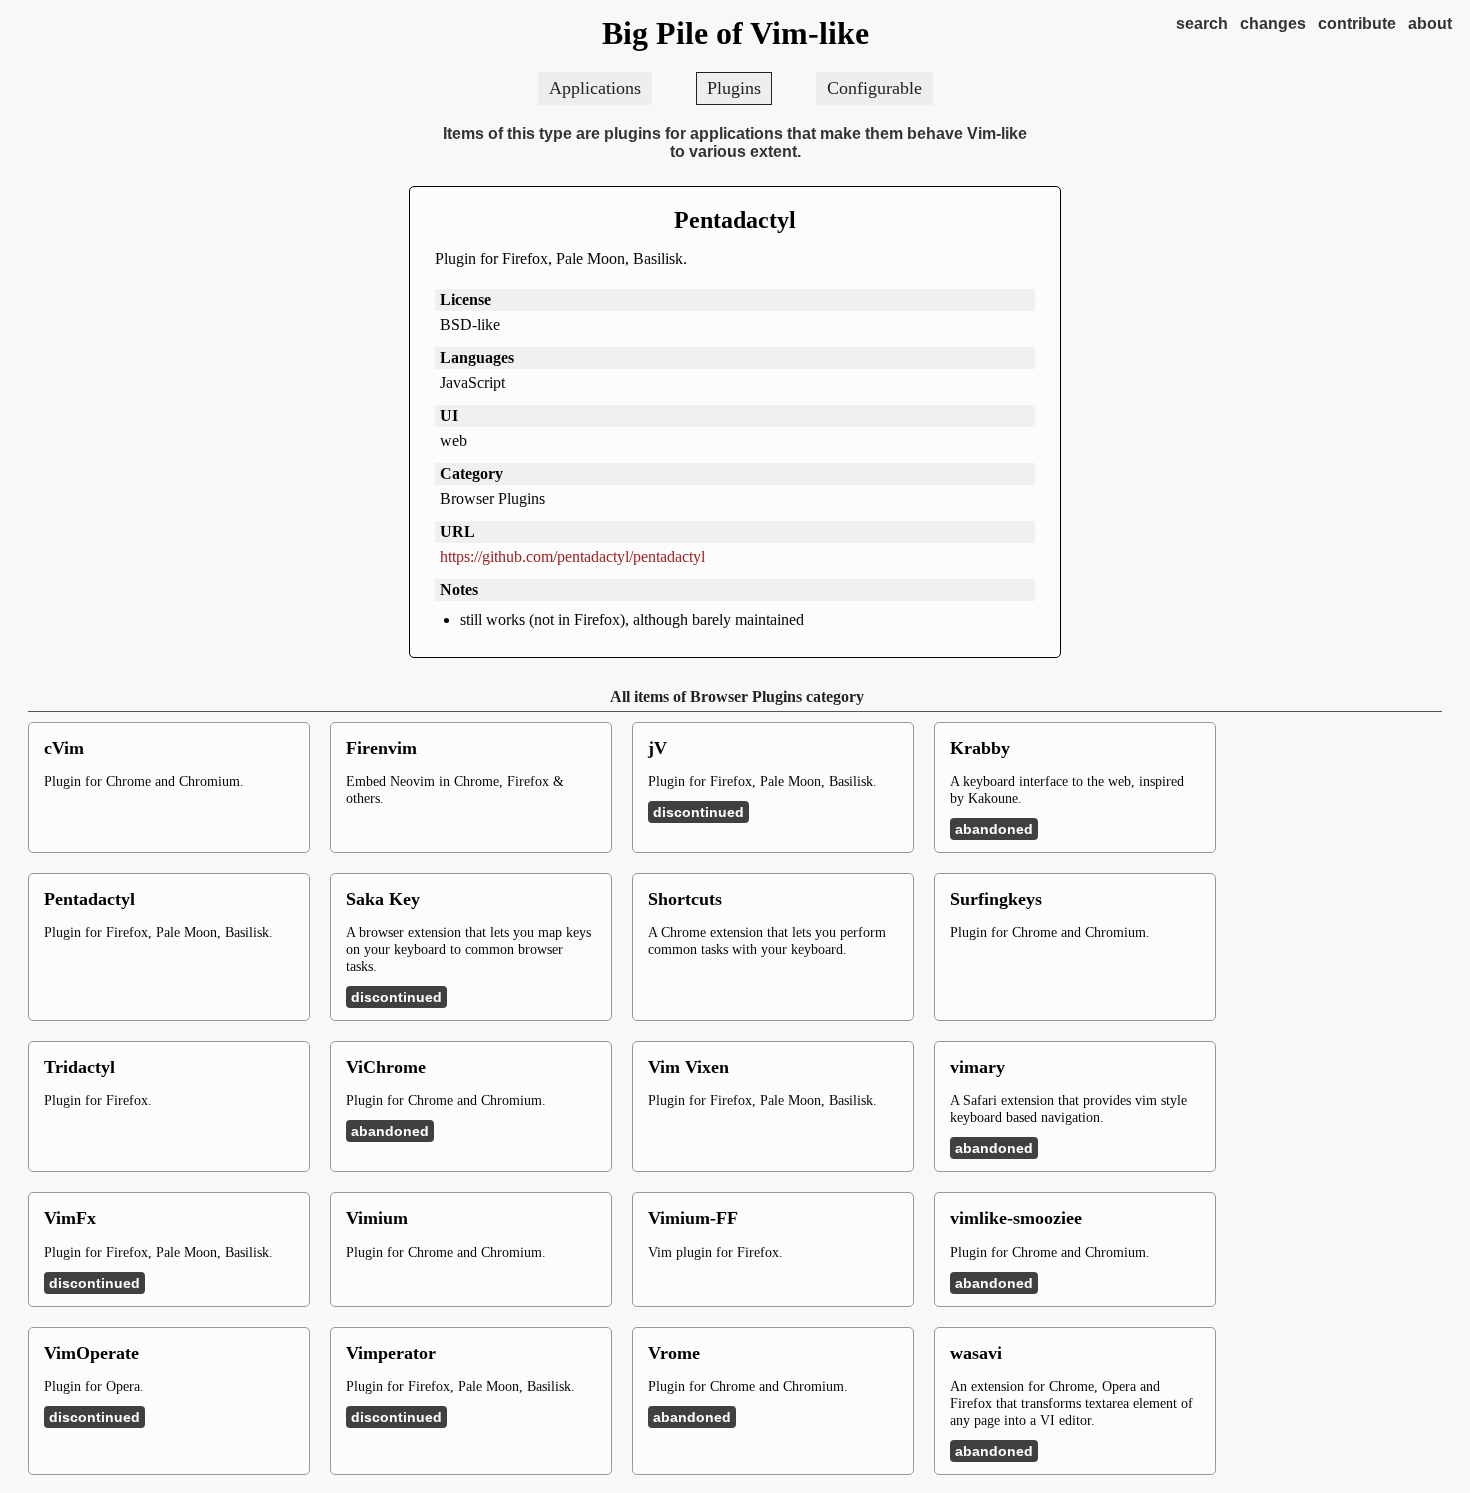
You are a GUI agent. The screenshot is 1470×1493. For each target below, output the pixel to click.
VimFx (70, 1218)
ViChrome (386, 1067)
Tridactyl (79, 1067)
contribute (1357, 23)
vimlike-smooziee (1016, 1218)
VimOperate (91, 1353)
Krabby (980, 748)
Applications (595, 88)
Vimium (377, 1218)
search (1202, 23)
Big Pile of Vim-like (735, 33)
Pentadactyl (735, 220)
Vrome (674, 1353)
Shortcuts (685, 899)
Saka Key (383, 899)
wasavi (976, 1353)
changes (1273, 23)
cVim (64, 748)
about (1430, 23)
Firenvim (381, 748)
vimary (977, 1067)
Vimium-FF (693, 1218)
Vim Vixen (688, 1067)
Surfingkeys (996, 899)
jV (657, 748)
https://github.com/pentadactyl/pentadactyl (572, 556)
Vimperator (391, 1353)
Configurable (874, 88)
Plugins (734, 88)
